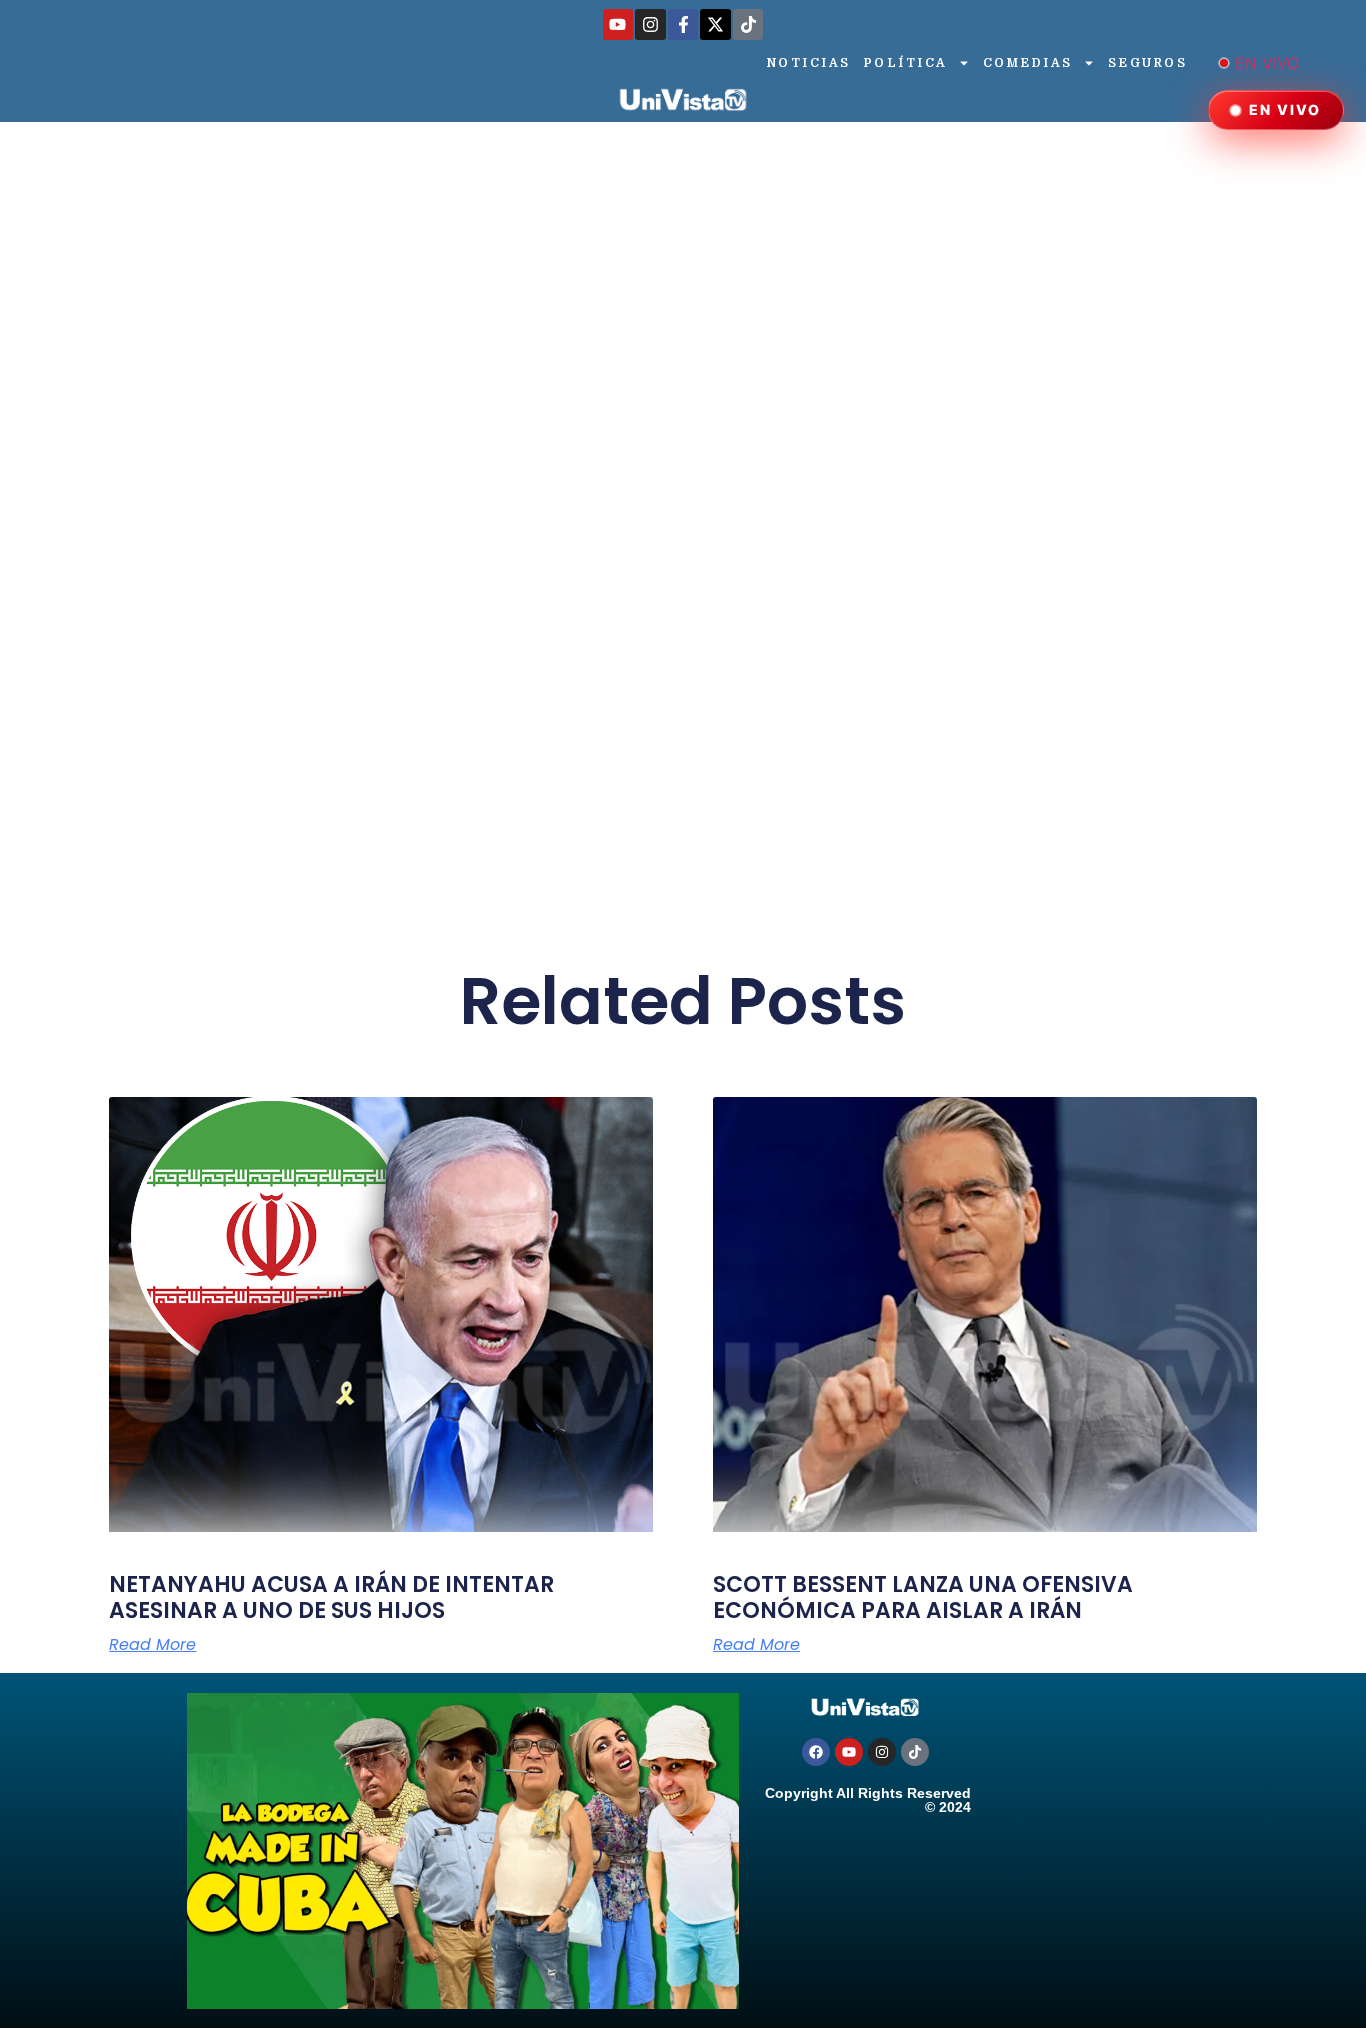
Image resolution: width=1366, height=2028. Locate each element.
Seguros (1148, 63)
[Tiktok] (748, 24)
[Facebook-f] (683, 24)
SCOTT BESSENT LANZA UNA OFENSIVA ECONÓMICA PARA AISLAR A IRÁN (923, 1597)
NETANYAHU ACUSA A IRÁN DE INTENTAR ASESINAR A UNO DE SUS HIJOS (331, 1597)
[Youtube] (618, 24)
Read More (152, 1645)
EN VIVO (1267, 63)
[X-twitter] (715, 24)
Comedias (1028, 63)
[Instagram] (650, 24)
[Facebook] (816, 1752)
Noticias (809, 63)
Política (906, 63)
